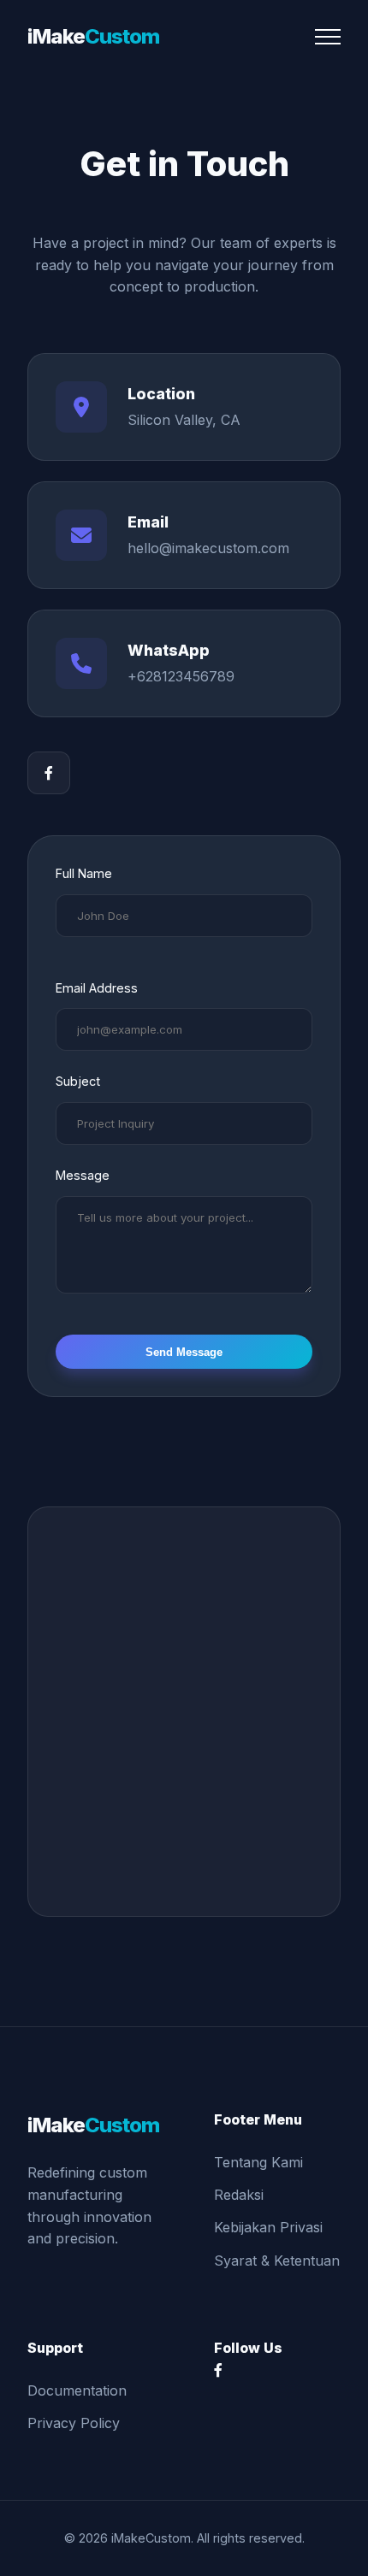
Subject (78, 1081)
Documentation (77, 2390)
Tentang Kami (258, 2162)
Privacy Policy (74, 2423)
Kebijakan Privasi (268, 2227)
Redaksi (239, 2195)
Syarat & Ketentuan (277, 2261)
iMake (93, 36)
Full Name (84, 873)
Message (83, 1175)
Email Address (97, 988)
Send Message (184, 1352)
